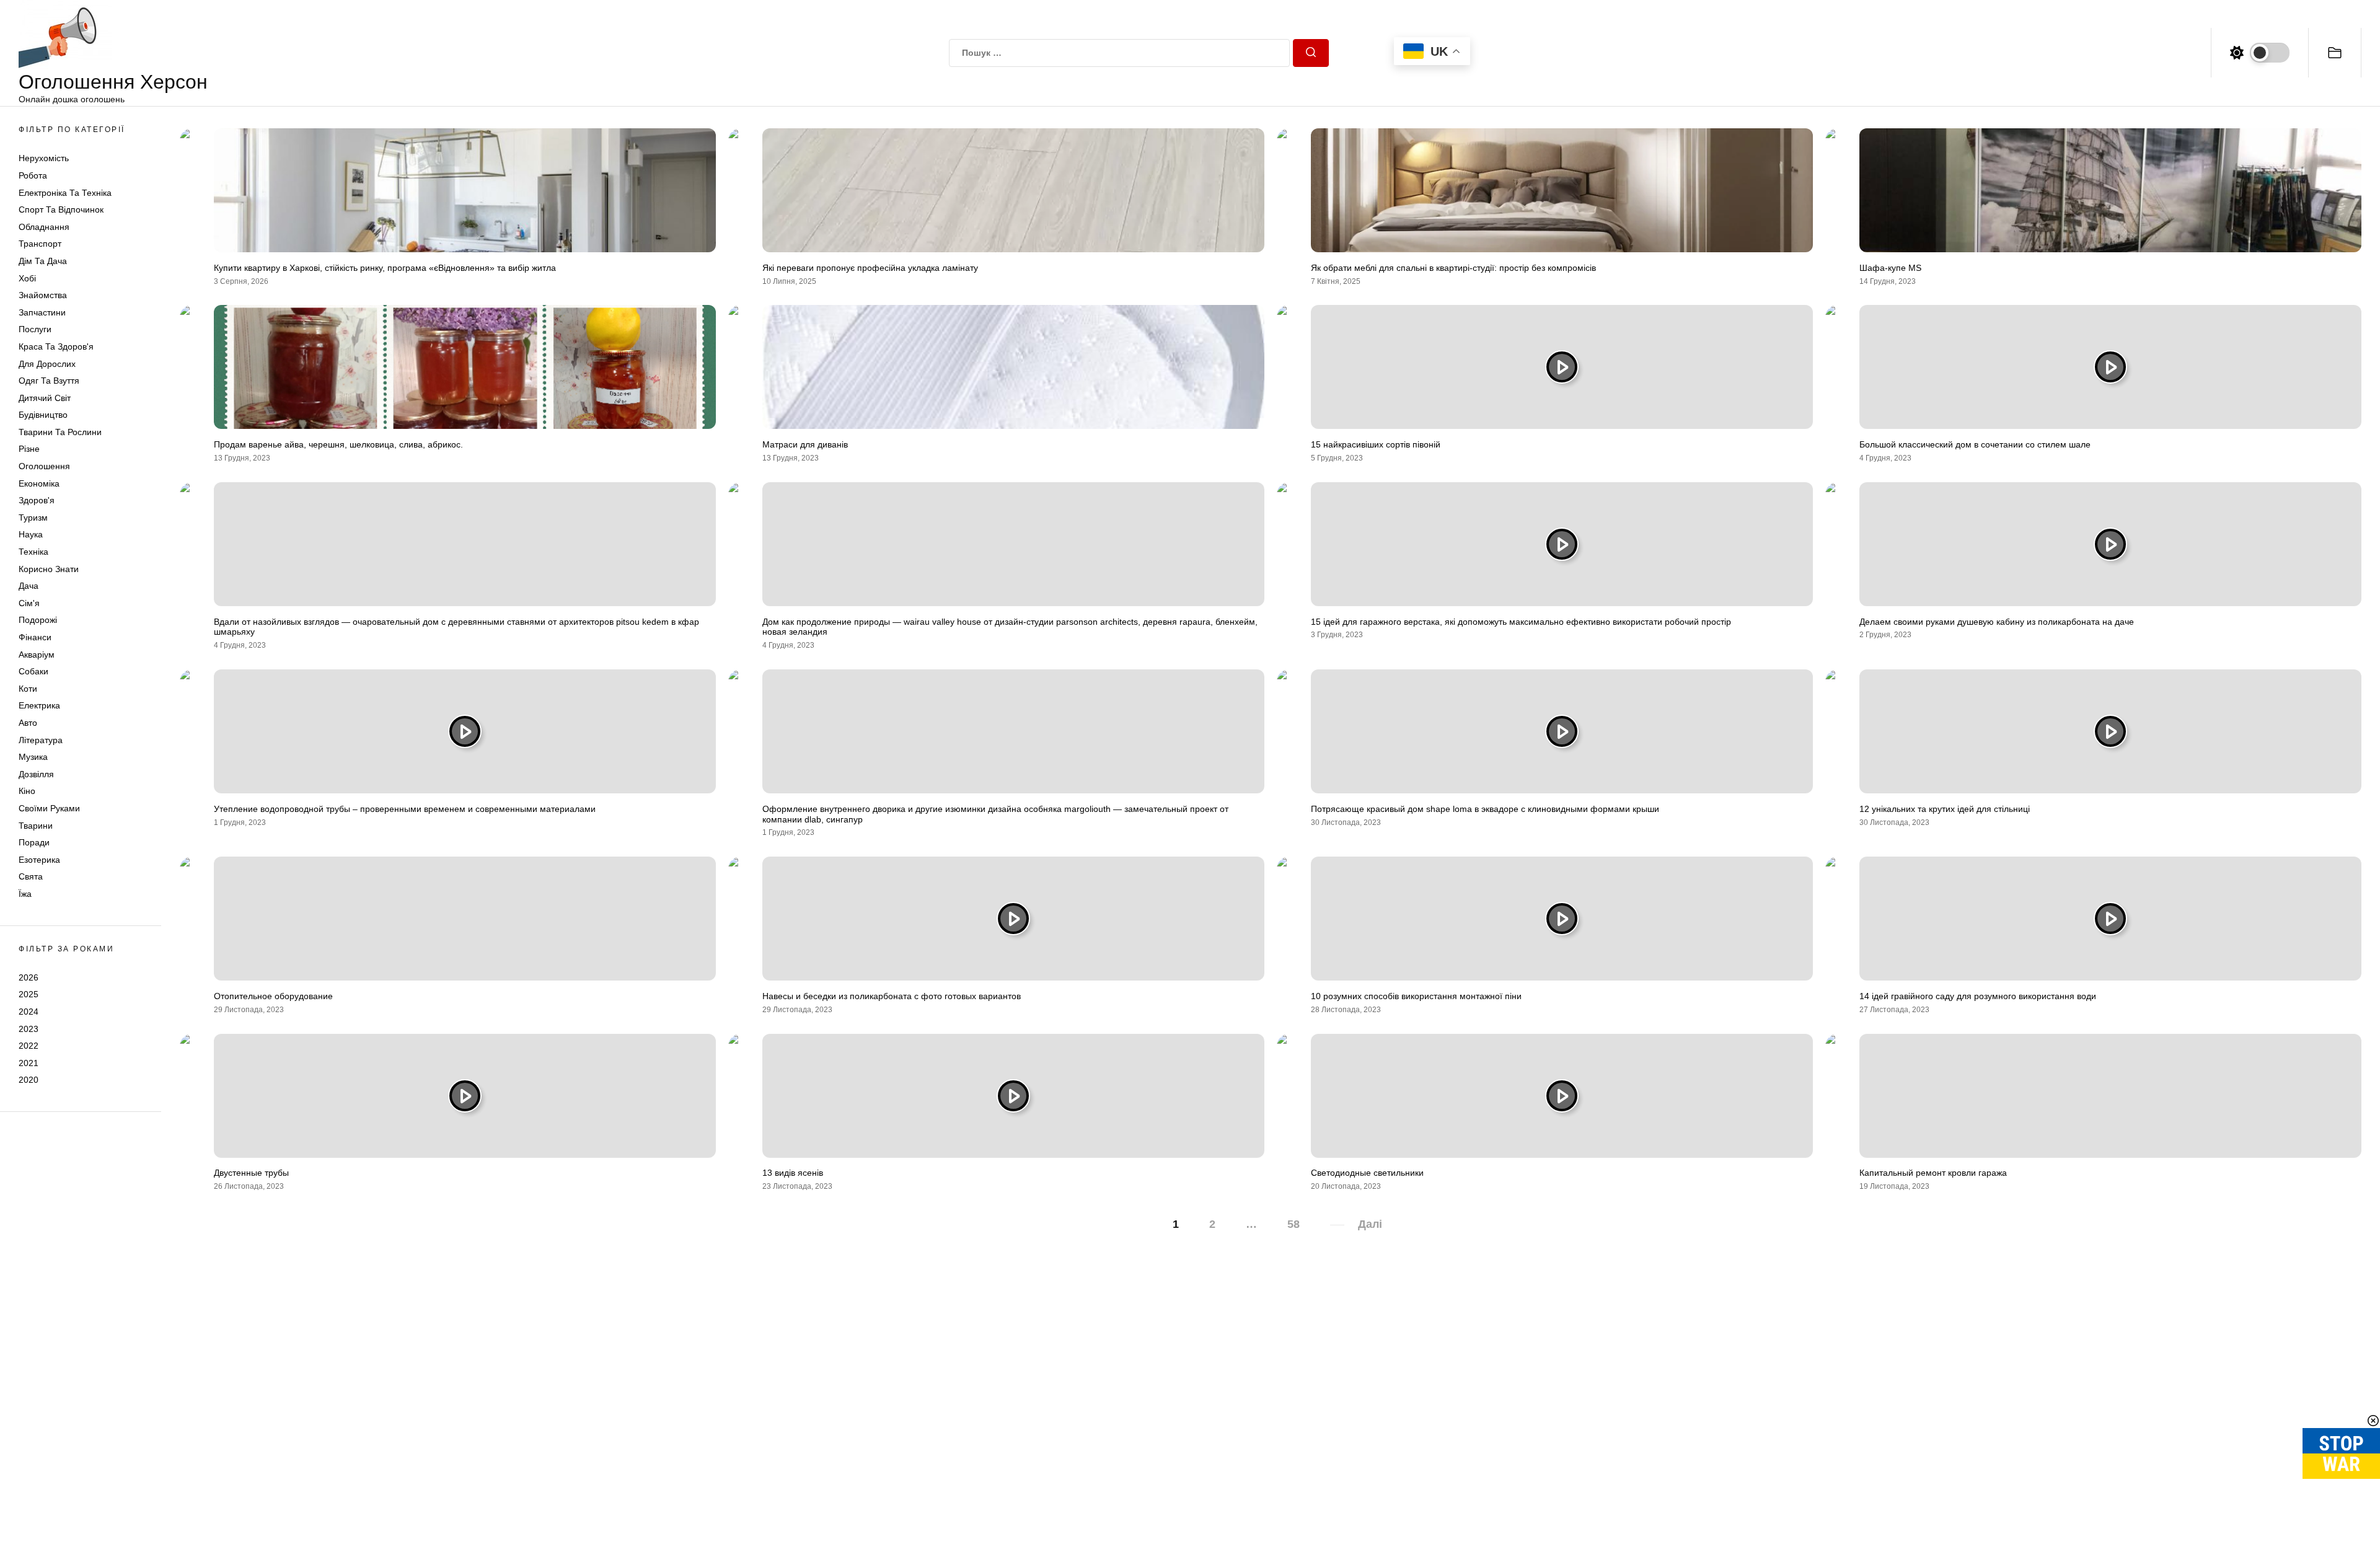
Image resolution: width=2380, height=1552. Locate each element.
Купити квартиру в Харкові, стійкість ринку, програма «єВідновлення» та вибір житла (385, 268)
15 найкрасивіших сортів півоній (1376, 444)
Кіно (27, 791)
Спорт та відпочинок (61, 209)
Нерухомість (44, 158)
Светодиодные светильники (1367, 1173)
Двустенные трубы (251, 1173)
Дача (29, 586)
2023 (29, 1029)
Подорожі (38, 620)
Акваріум (37, 655)
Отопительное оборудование (273, 996)
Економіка (39, 483)
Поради (34, 842)
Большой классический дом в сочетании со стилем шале (1975, 444)
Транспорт (40, 244)
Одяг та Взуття (49, 381)
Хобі (27, 278)
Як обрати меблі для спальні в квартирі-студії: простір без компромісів (1453, 268)
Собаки (33, 671)
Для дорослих (47, 364)
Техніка (33, 552)
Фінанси (35, 637)
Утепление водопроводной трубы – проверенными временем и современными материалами (405, 809)
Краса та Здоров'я (56, 346)
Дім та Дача (43, 261)
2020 (29, 1080)
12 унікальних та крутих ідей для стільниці (1945, 809)
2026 (29, 977)
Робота (33, 175)
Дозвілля (36, 774)
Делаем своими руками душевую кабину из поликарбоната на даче (1997, 622)
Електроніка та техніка (65, 193)
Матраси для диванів (805, 444)
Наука (31, 534)
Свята (31, 876)
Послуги (35, 329)
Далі (1370, 1224)
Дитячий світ (45, 398)
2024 (29, 1012)
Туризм (33, 518)
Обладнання (44, 227)
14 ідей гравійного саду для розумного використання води (1978, 996)
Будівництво (43, 415)
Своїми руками (49, 808)
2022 (29, 1046)
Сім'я (29, 603)
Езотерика (39, 860)
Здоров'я (37, 500)
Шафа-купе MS (1890, 268)
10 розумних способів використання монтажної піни (1416, 996)
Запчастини (42, 312)
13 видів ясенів (793, 1173)
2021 (29, 1063)
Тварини (36, 826)
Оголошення (44, 466)
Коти (28, 689)
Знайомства (43, 295)
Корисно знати (49, 569)
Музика (33, 757)
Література (41, 740)
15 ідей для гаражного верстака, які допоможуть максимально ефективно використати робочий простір (1521, 622)
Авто (28, 723)
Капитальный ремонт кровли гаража (1933, 1173)
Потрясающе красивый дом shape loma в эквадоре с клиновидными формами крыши (1485, 809)
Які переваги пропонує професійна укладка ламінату (870, 268)
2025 (29, 994)
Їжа (25, 894)
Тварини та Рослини (60, 432)
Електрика (39, 705)
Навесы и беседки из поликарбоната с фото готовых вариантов (892, 996)
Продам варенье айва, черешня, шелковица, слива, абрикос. (338, 444)
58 (1294, 1224)
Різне (29, 449)
